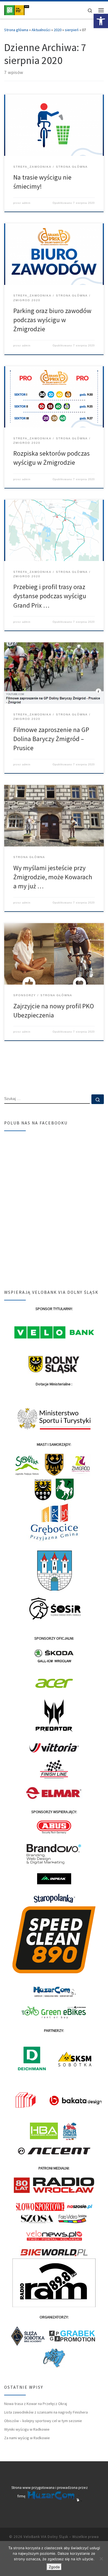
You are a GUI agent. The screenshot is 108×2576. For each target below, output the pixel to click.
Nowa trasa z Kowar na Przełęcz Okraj (36, 2404)
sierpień (72, 30)
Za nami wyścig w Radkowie (27, 2438)
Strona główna (16, 30)
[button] (101, 21)
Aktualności (41, 30)
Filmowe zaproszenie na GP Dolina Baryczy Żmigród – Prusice (51, 739)
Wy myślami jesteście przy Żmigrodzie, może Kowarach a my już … (53, 877)
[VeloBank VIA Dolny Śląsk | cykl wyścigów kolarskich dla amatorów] (17, 9)
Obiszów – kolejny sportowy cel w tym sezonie (43, 2421)
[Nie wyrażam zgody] (101, 2559)
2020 (58, 30)
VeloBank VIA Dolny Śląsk (46, 2537)
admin (26, 203)
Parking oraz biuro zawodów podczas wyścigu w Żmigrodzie (52, 320)
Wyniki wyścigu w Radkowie (27, 2429)
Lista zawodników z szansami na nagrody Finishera (46, 2412)
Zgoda (54, 2567)
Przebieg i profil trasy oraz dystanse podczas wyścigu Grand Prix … (50, 596)
